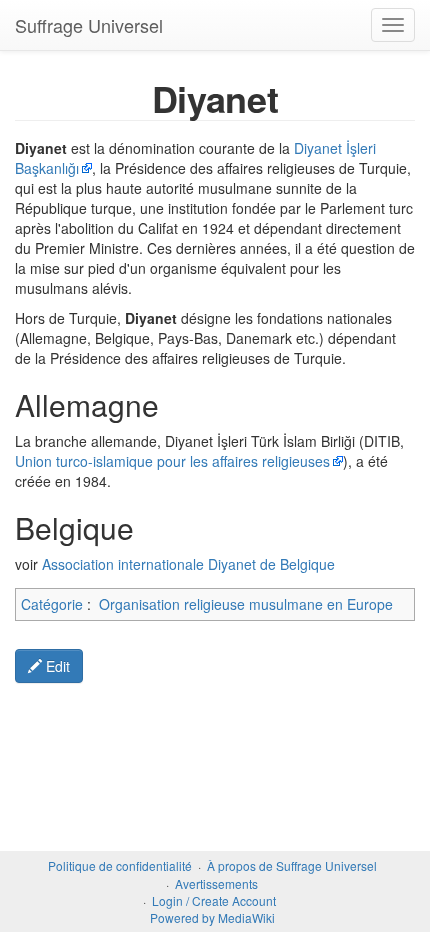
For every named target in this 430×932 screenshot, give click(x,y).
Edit (56, 666)
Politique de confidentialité (120, 865)
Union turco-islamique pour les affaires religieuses (172, 461)
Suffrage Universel (89, 25)
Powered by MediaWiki (212, 917)
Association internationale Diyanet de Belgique (188, 564)
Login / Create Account (214, 900)
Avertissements (216, 883)
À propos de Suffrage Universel (292, 865)
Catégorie (52, 604)
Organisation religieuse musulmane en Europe (246, 604)
